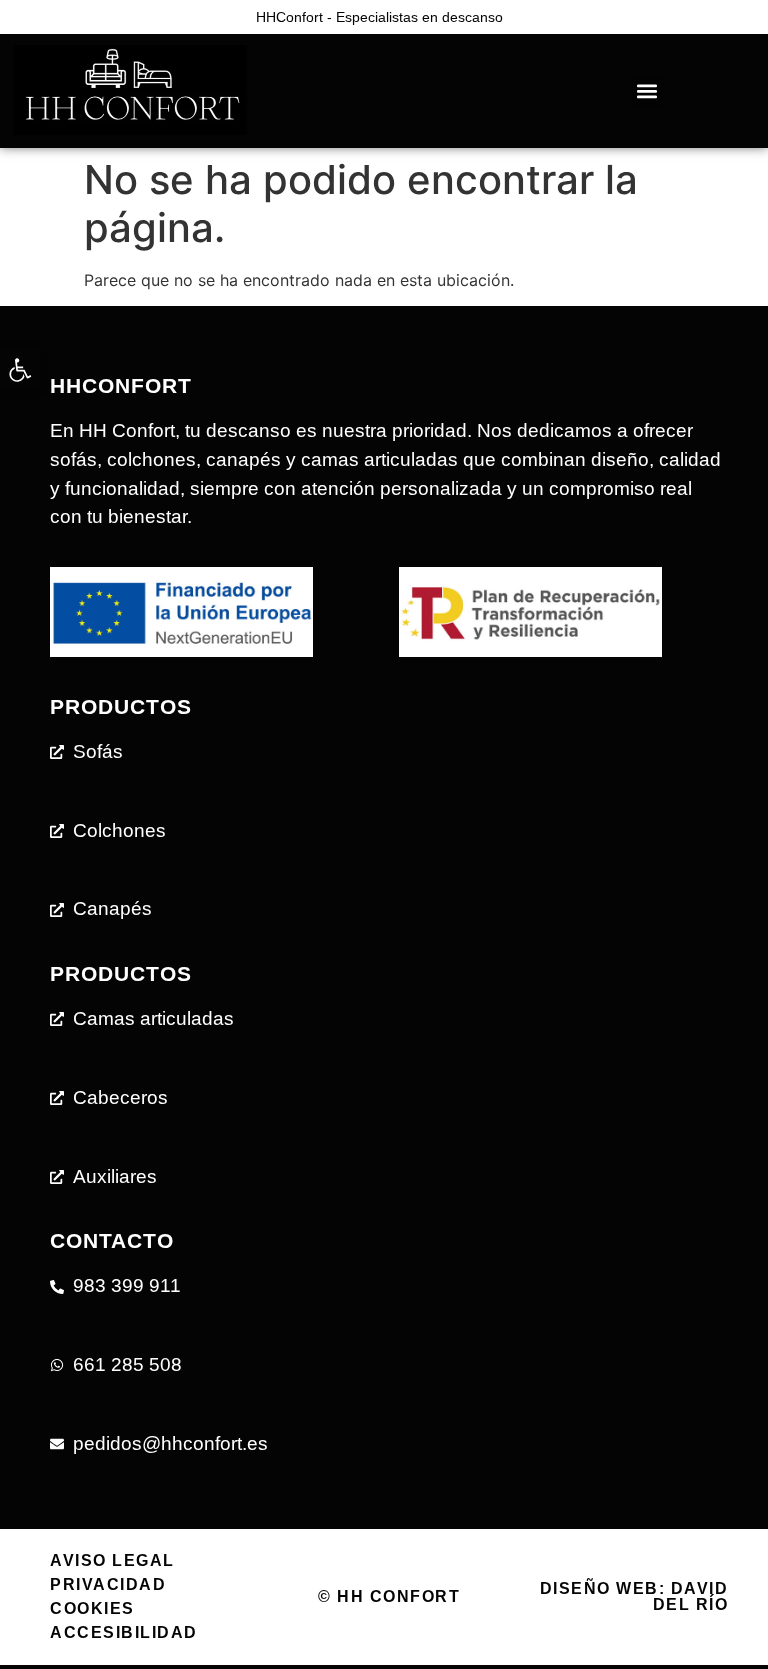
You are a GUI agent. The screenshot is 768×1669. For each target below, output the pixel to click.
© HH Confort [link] (389, 1596)
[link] (20, 370)
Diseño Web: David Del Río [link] (634, 1596)
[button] (647, 91)
